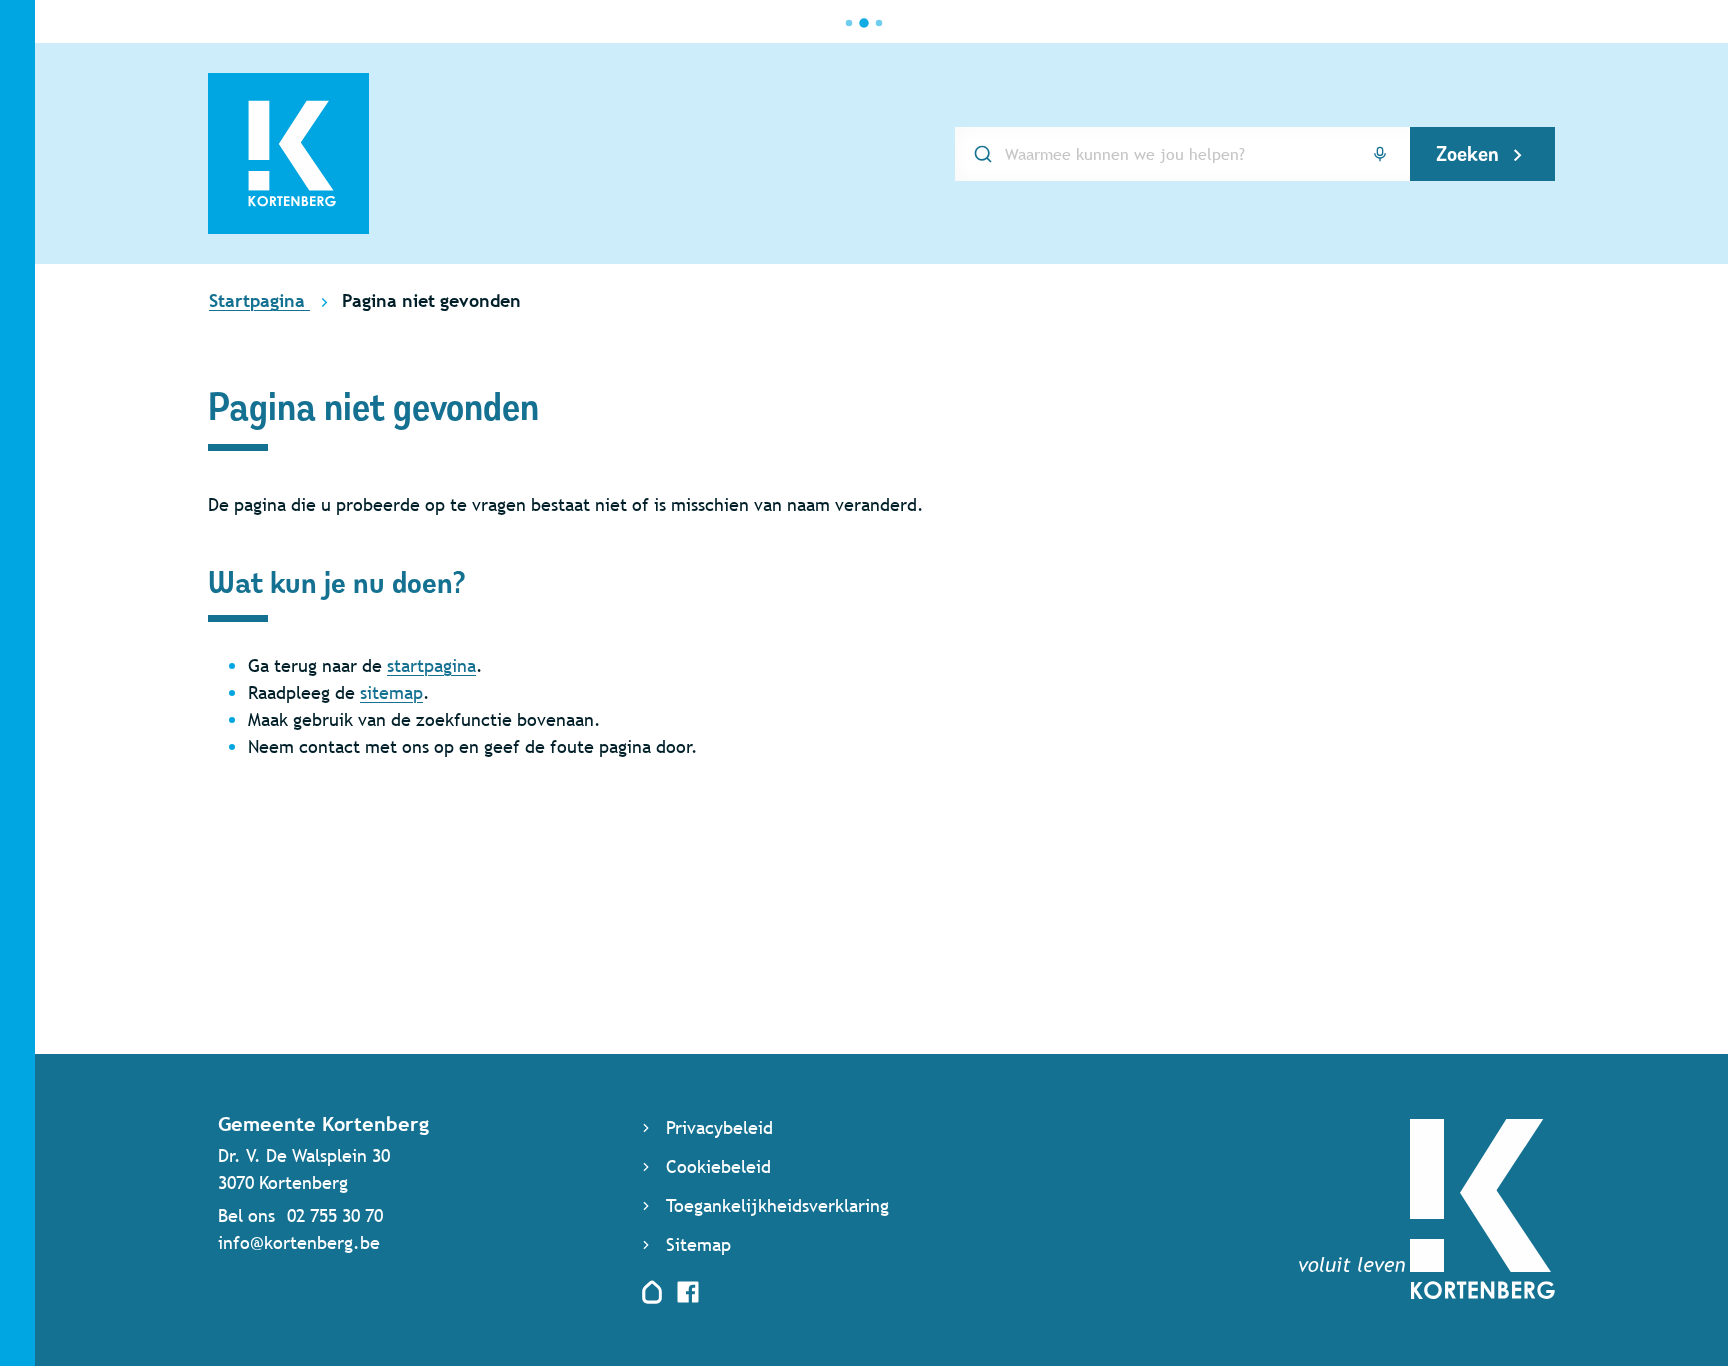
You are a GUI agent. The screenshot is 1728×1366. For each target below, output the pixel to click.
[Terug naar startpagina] (1427, 1292)
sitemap (391, 692)
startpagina (431, 665)
